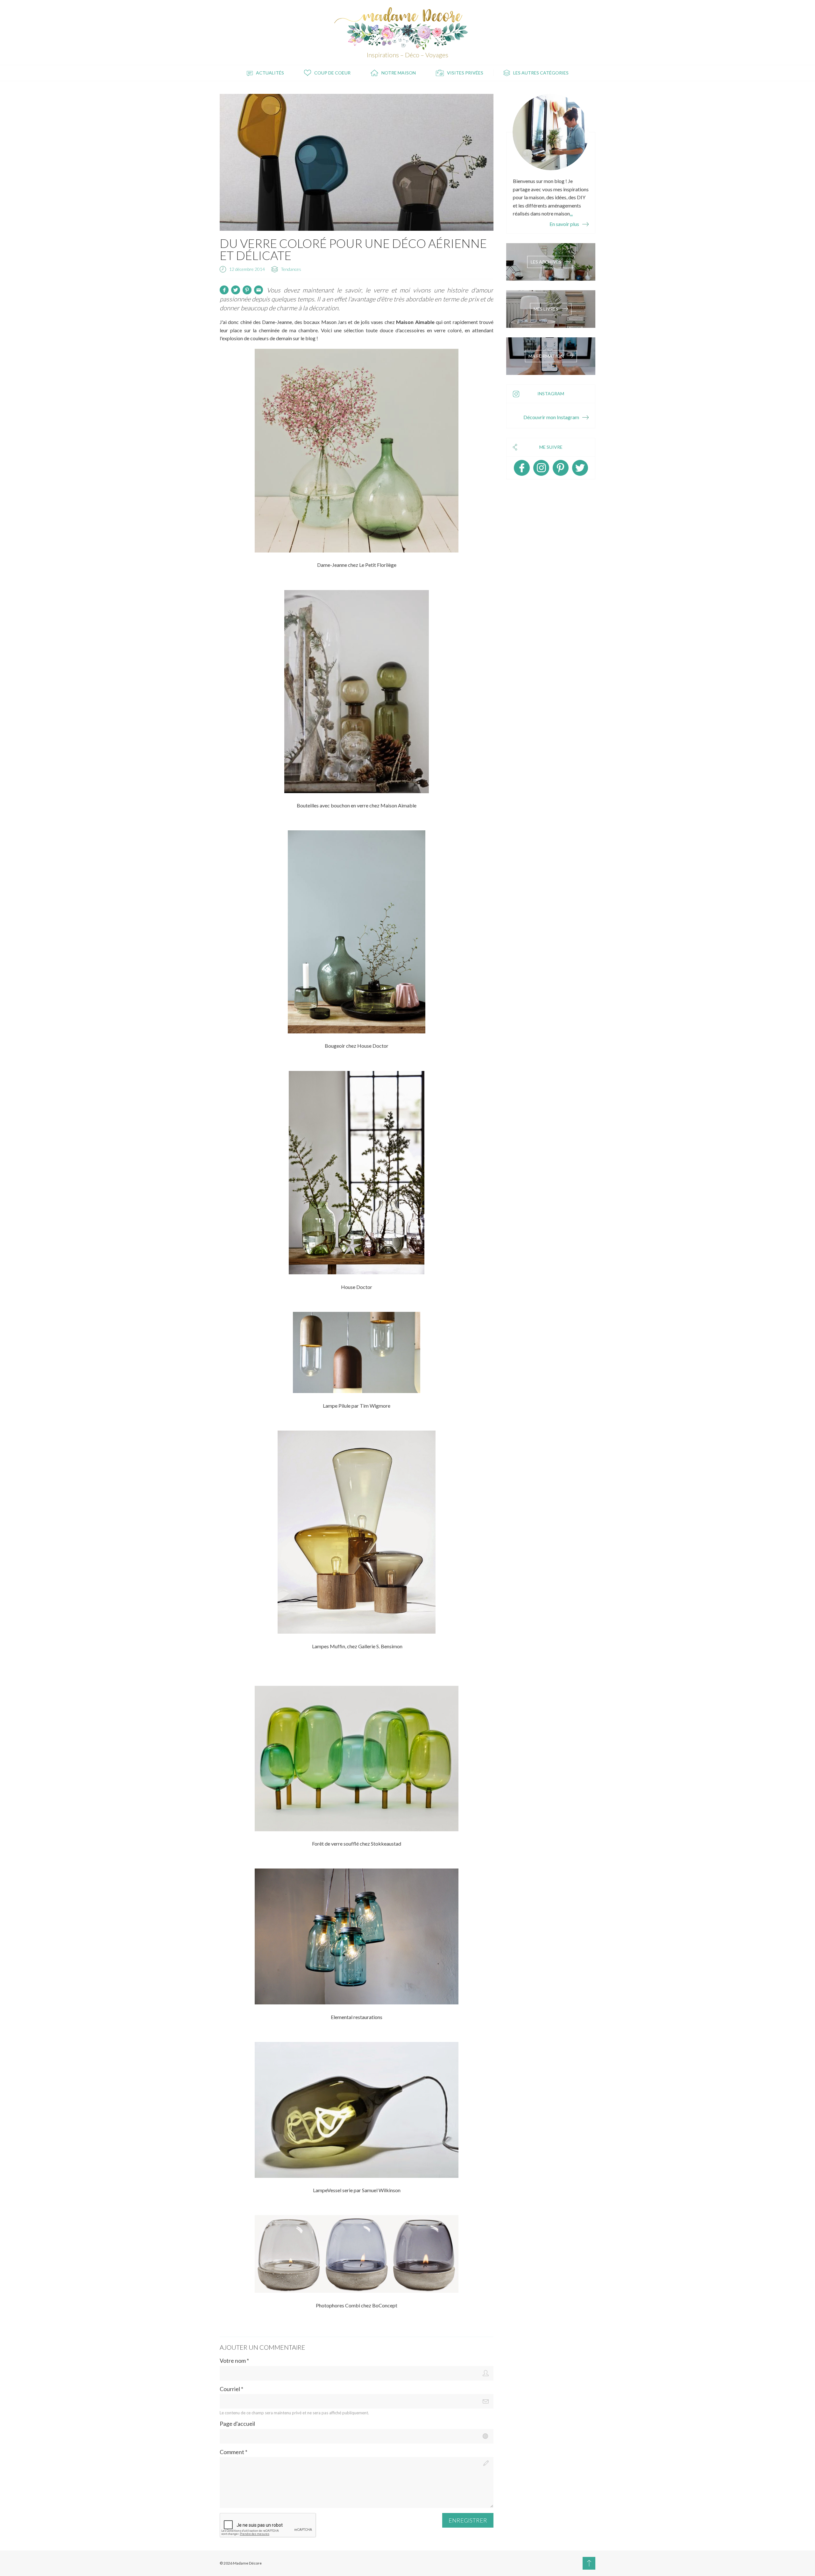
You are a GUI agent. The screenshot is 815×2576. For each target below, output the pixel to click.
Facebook (522, 468)
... (571, 213)
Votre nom (234, 2361)
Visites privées (465, 73)
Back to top (589, 2563)
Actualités (270, 73)
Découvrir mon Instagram (551, 417)
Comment (234, 2452)
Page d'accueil (237, 2424)
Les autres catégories (541, 73)
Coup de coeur (332, 73)
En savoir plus (564, 224)
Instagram (541, 468)
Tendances (291, 269)
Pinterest (561, 468)
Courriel (231, 2389)
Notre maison (399, 73)
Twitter (580, 468)
